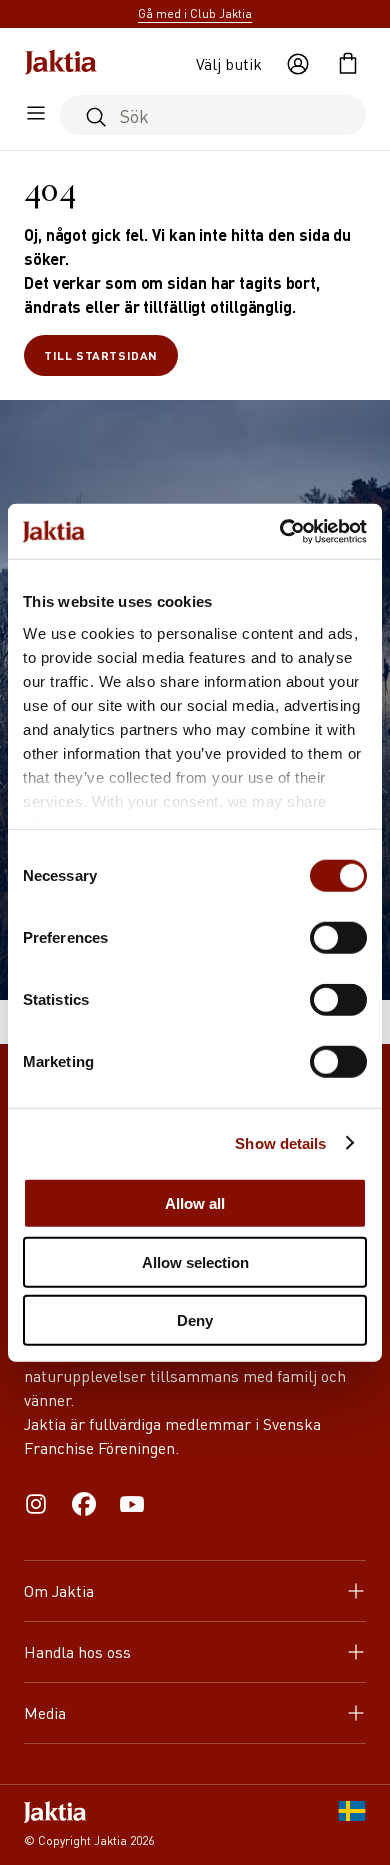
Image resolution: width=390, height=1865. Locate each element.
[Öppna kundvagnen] (348, 64)
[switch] (338, 938)
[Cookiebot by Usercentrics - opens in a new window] (280, 531)
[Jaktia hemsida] (61, 64)
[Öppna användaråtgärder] (298, 64)
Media (45, 1712)
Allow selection (195, 1261)
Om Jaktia (59, 1590)
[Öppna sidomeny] (36, 115)
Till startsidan (101, 355)
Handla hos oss (77, 1651)
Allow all (195, 1203)
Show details (280, 1142)
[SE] (352, 1825)
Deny (195, 1320)
